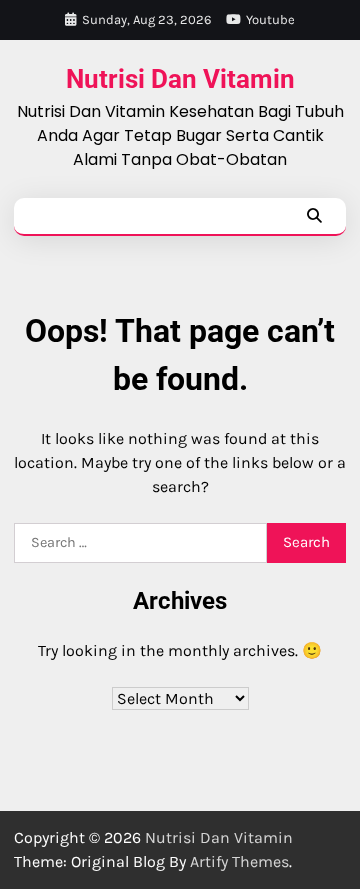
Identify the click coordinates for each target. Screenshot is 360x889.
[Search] (314, 216)
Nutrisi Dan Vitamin (180, 79)
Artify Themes (239, 861)
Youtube (270, 19)
